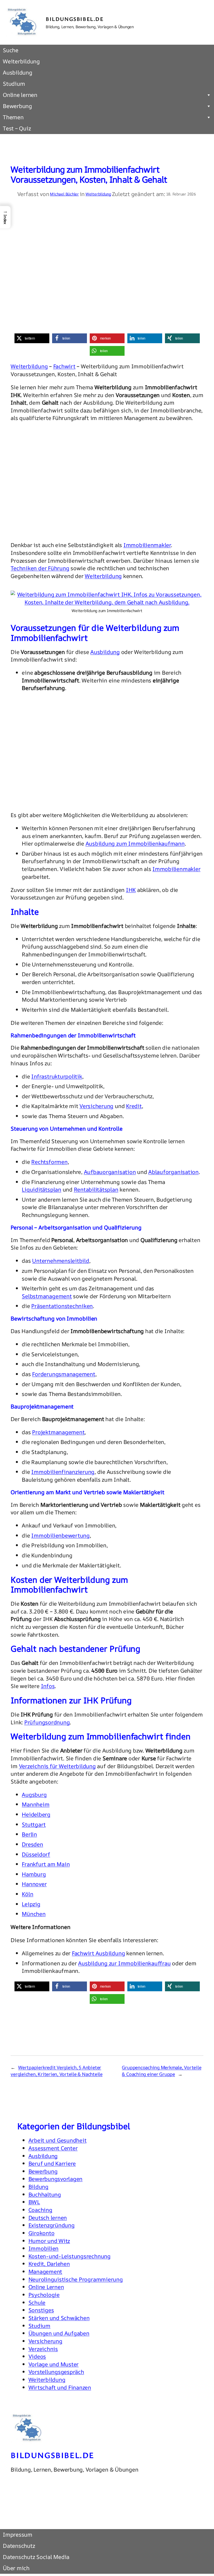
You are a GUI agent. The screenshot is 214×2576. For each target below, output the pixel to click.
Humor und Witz (49, 2241)
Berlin (29, 1834)
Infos (48, 1686)
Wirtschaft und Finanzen (60, 2387)
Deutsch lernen (48, 2218)
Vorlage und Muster (54, 2364)
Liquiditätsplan (41, 1189)
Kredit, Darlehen (49, 2264)
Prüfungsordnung (47, 1722)
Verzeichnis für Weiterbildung (57, 1766)
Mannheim (36, 1804)
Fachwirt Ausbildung (98, 1953)
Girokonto (42, 2233)
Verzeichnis (43, 2349)
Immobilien (44, 2248)
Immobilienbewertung (60, 1535)
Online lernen (20, 95)
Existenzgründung (52, 2225)
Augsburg (34, 1795)
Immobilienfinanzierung (63, 1472)
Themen (13, 117)
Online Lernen (46, 2287)
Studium (14, 84)
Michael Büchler (64, 194)
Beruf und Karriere (52, 2163)
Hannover (34, 1884)
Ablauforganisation (173, 1172)
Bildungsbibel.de (75, 19)
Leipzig (31, 1904)
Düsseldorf (36, 1854)
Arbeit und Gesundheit (58, 2140)
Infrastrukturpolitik (57, 1076)
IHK (131, 890)
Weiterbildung (21, 61)
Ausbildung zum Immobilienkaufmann (135, 843)
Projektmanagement (58, 1432)
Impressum (18, 2535)
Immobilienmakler (147, 545)
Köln (27, 1894)
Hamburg (34, 1874)
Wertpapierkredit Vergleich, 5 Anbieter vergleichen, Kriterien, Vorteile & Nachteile (56, 2071)
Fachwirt (64, 366)
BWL (34, 2202)
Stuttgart (34, 1824)
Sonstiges (41, 2310)
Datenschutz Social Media (36, 2557)
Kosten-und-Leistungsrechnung (70, 2256)
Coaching (40, 2210)
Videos (37, 2356)
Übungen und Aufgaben (59, 2333)
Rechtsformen (49, 1162)
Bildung (38, 2187)
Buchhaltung (45, 2194)
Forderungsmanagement (64, 1374)
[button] (32, 338)
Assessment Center (53, 2148)
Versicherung (96, 1106)
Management (45, 2271)
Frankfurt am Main (46, 1864)
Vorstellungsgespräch (56, 2372)
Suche (11, 50)
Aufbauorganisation (110, 1172)
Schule (37, 2302)
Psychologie (44, 2295)
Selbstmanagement (47, 1296)
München (34, 1914)
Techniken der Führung (40, 568)
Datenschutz (19, 2546)
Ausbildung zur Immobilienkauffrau (124, 1963)
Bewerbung (17, 106)
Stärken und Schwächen (59, 2318)
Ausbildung (18, 72)
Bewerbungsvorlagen (56, 2179)
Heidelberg (36, 1814)
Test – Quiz (17, 128)
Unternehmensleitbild (60, 1261)
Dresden (32, 1844)
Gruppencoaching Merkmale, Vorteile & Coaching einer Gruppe (161, 2071)
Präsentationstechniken (62, 1306)
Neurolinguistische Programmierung (76, 2279)
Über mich (16, 2568)
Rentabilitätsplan (96, 1189)
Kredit (134, 1106)
